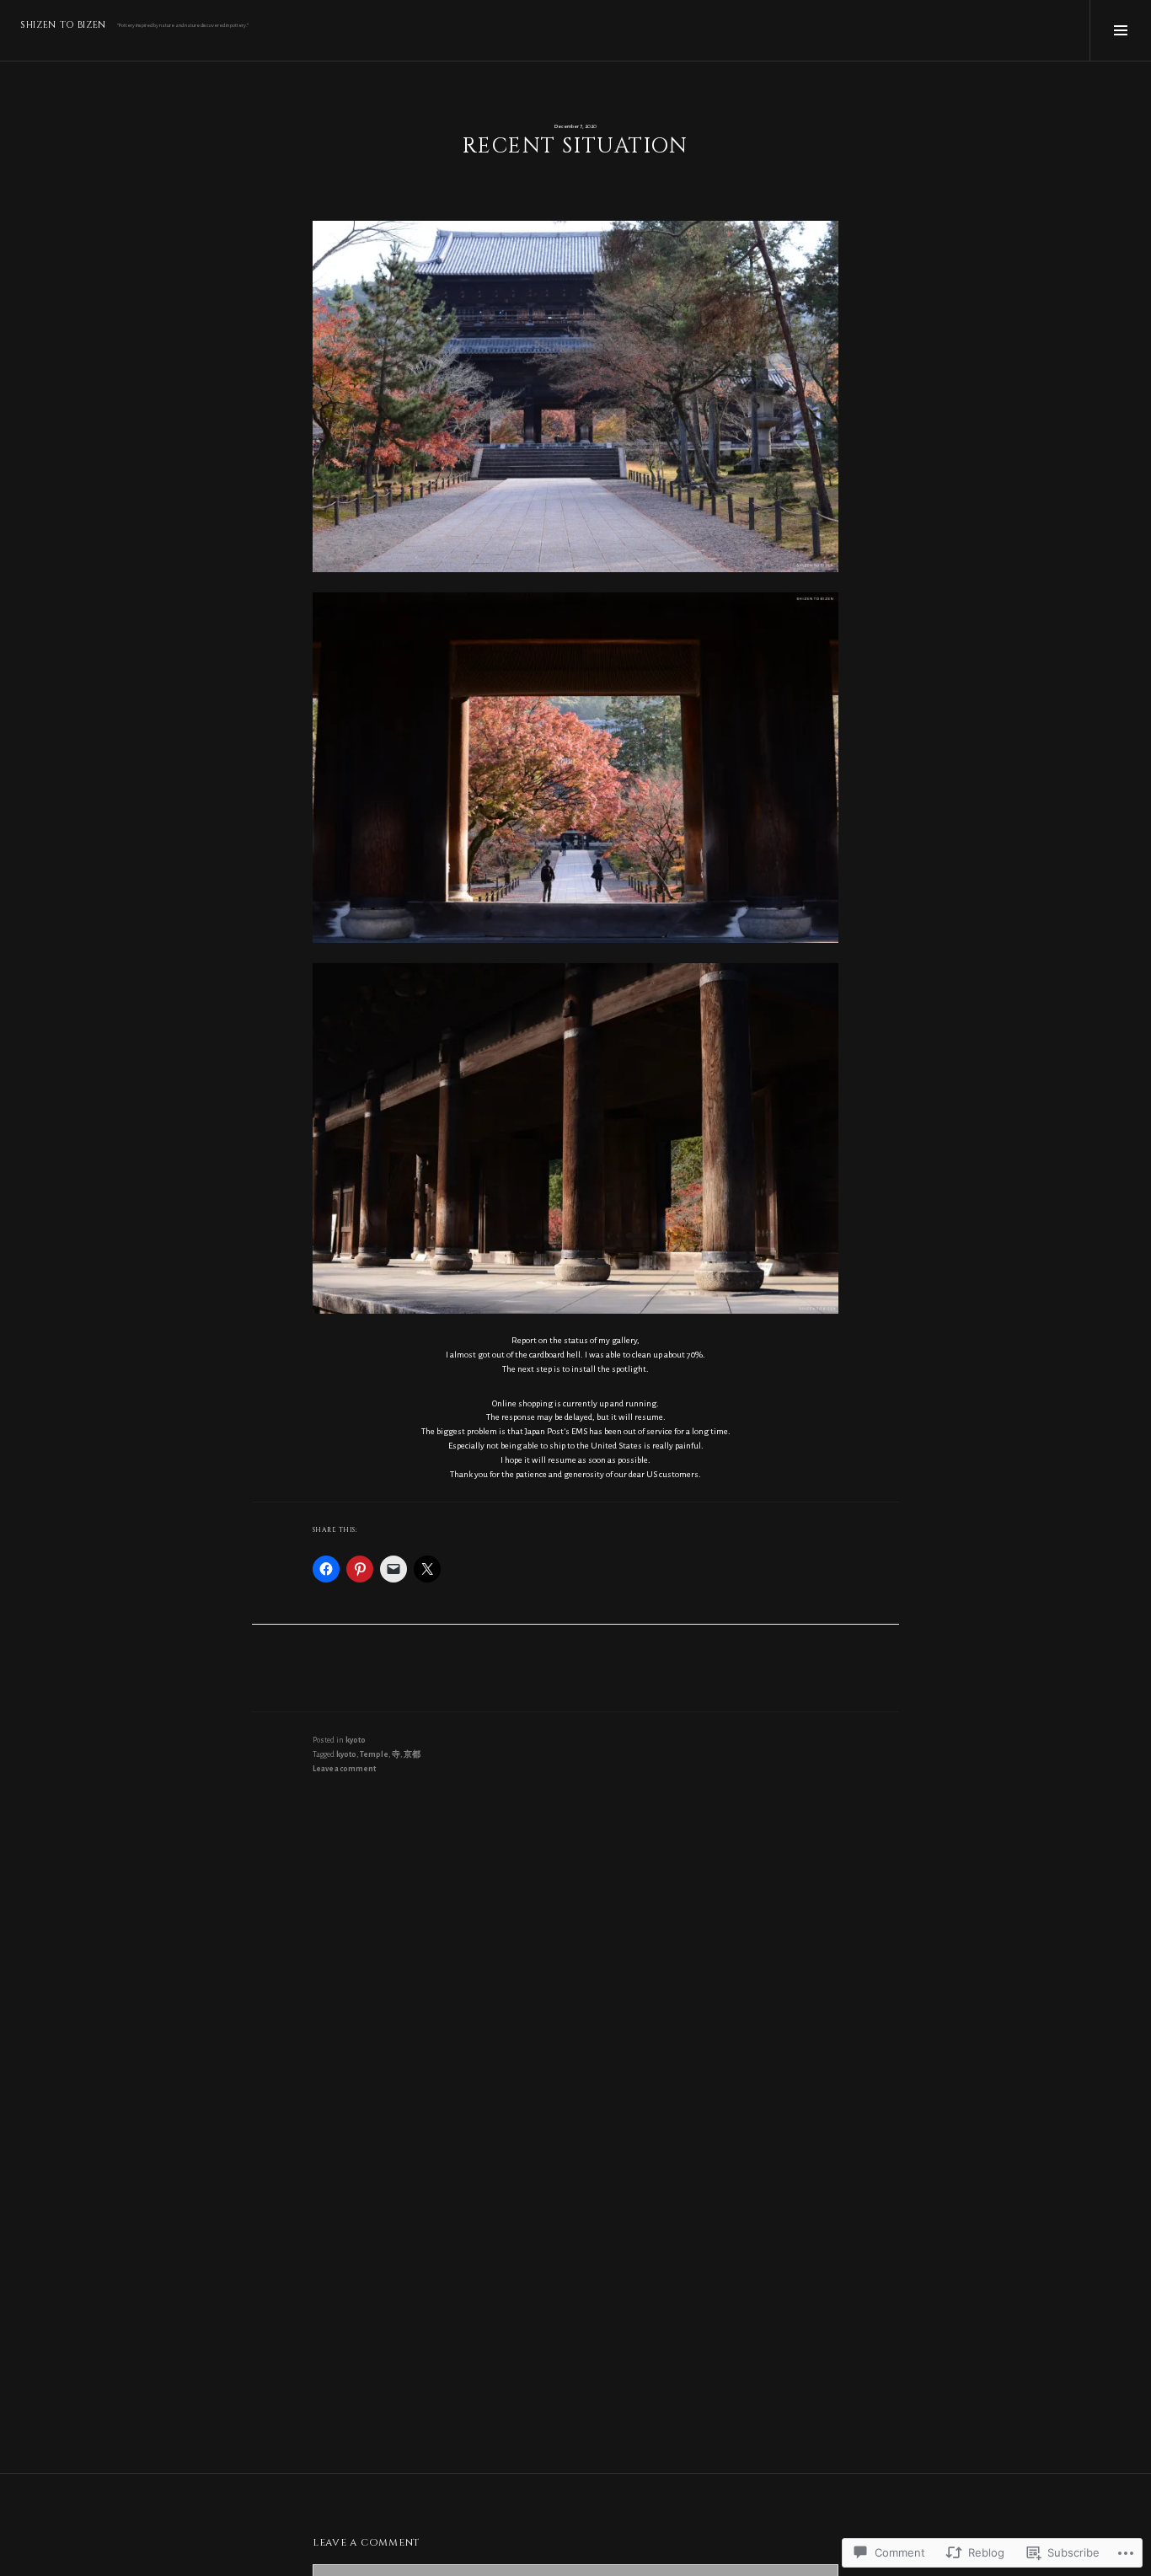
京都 (412, 1754)
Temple (374, 1754)
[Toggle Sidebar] (1120, 30)
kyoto (356, 1740)
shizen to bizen (63, 25)
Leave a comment (344, 1769)
